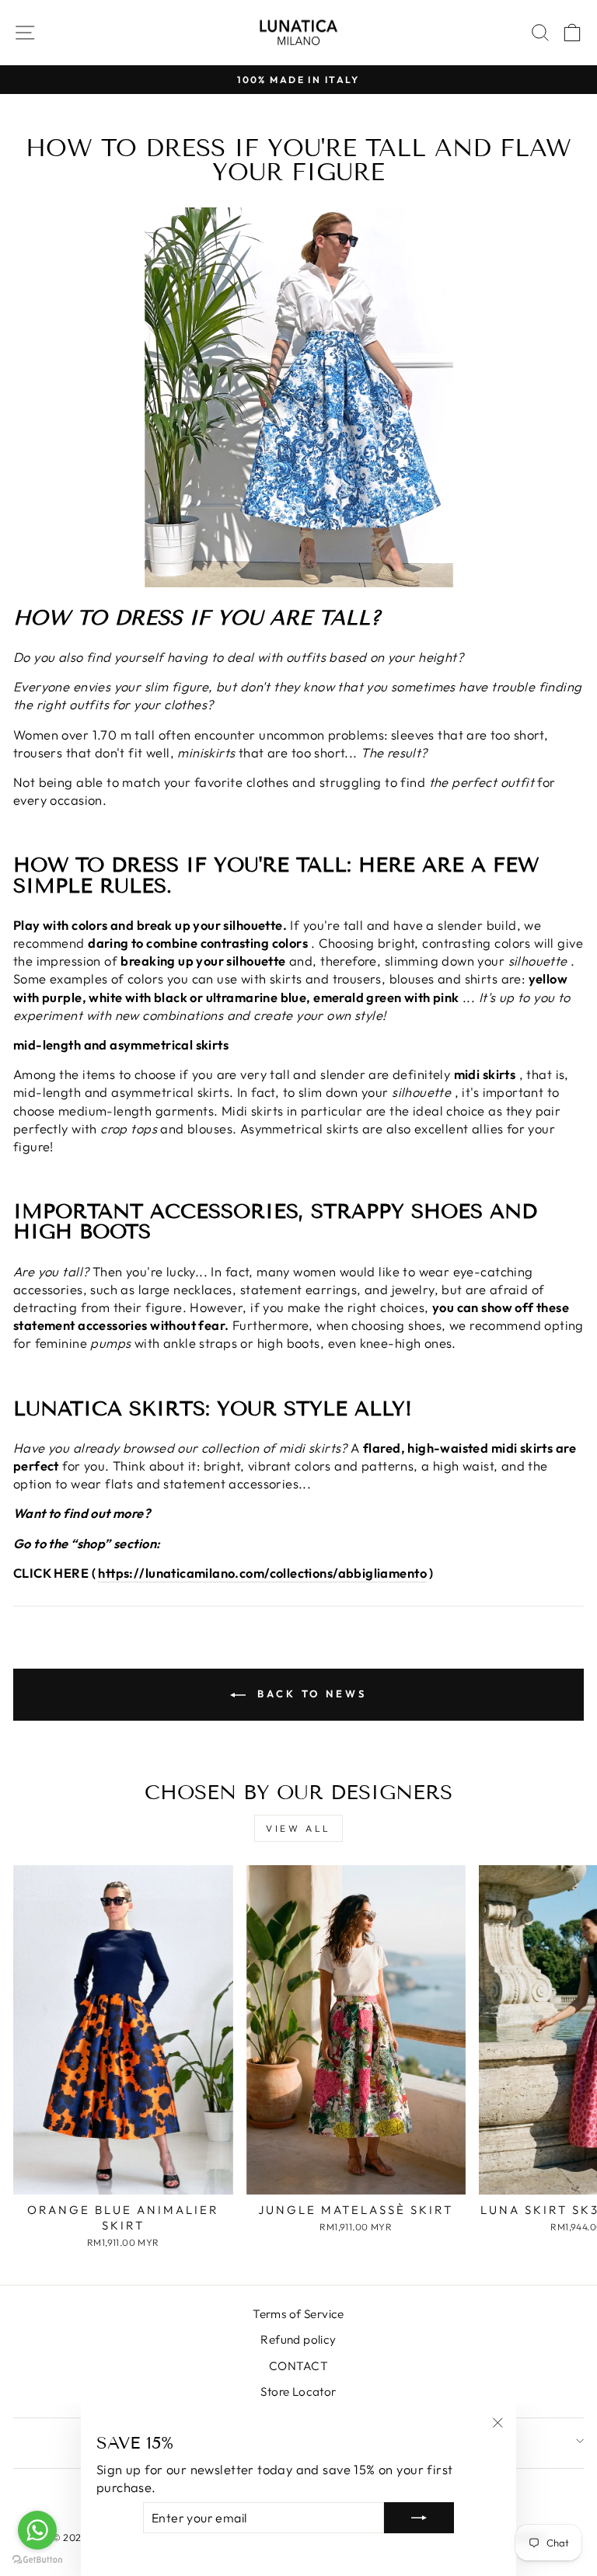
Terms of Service (298, 2314)
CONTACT (298, 2366)
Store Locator (298, 2392)
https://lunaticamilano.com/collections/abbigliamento (262, 1573)
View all (298, 1828)
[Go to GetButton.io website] (37, 2560)
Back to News (309, 1694)
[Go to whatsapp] (37, 2530)
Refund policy (298, 2339)
